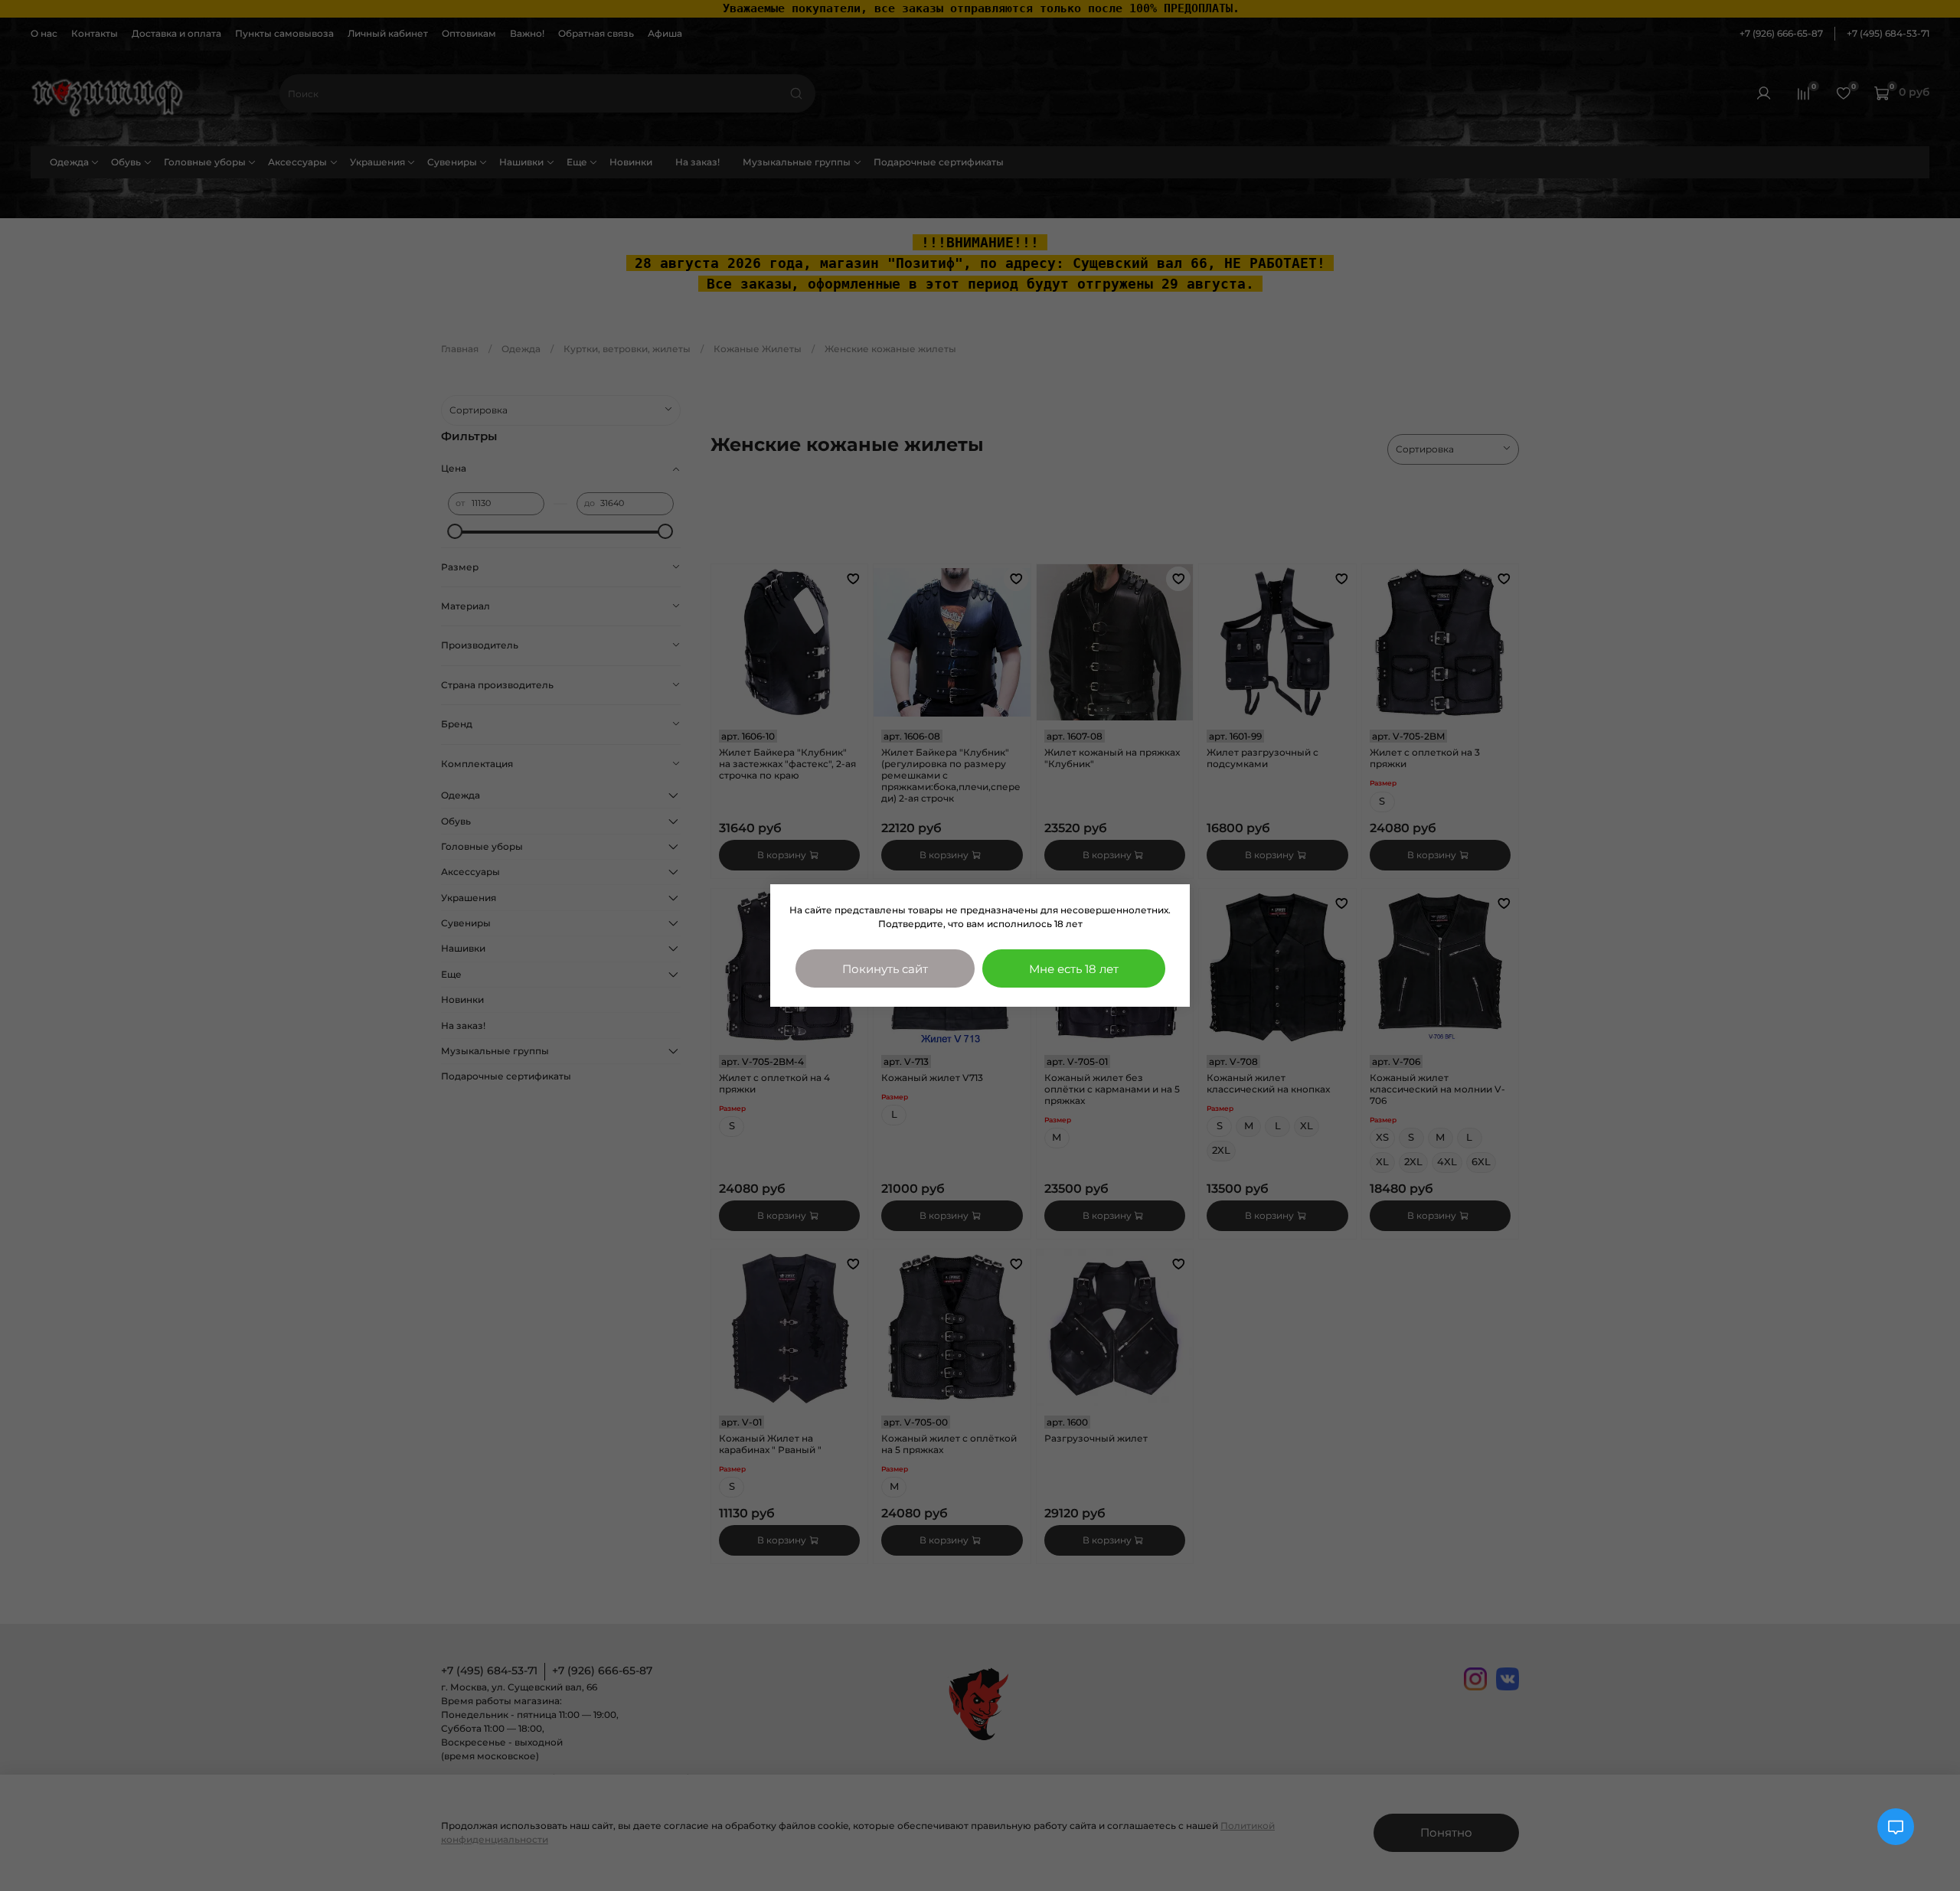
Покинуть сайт (885, 969)
